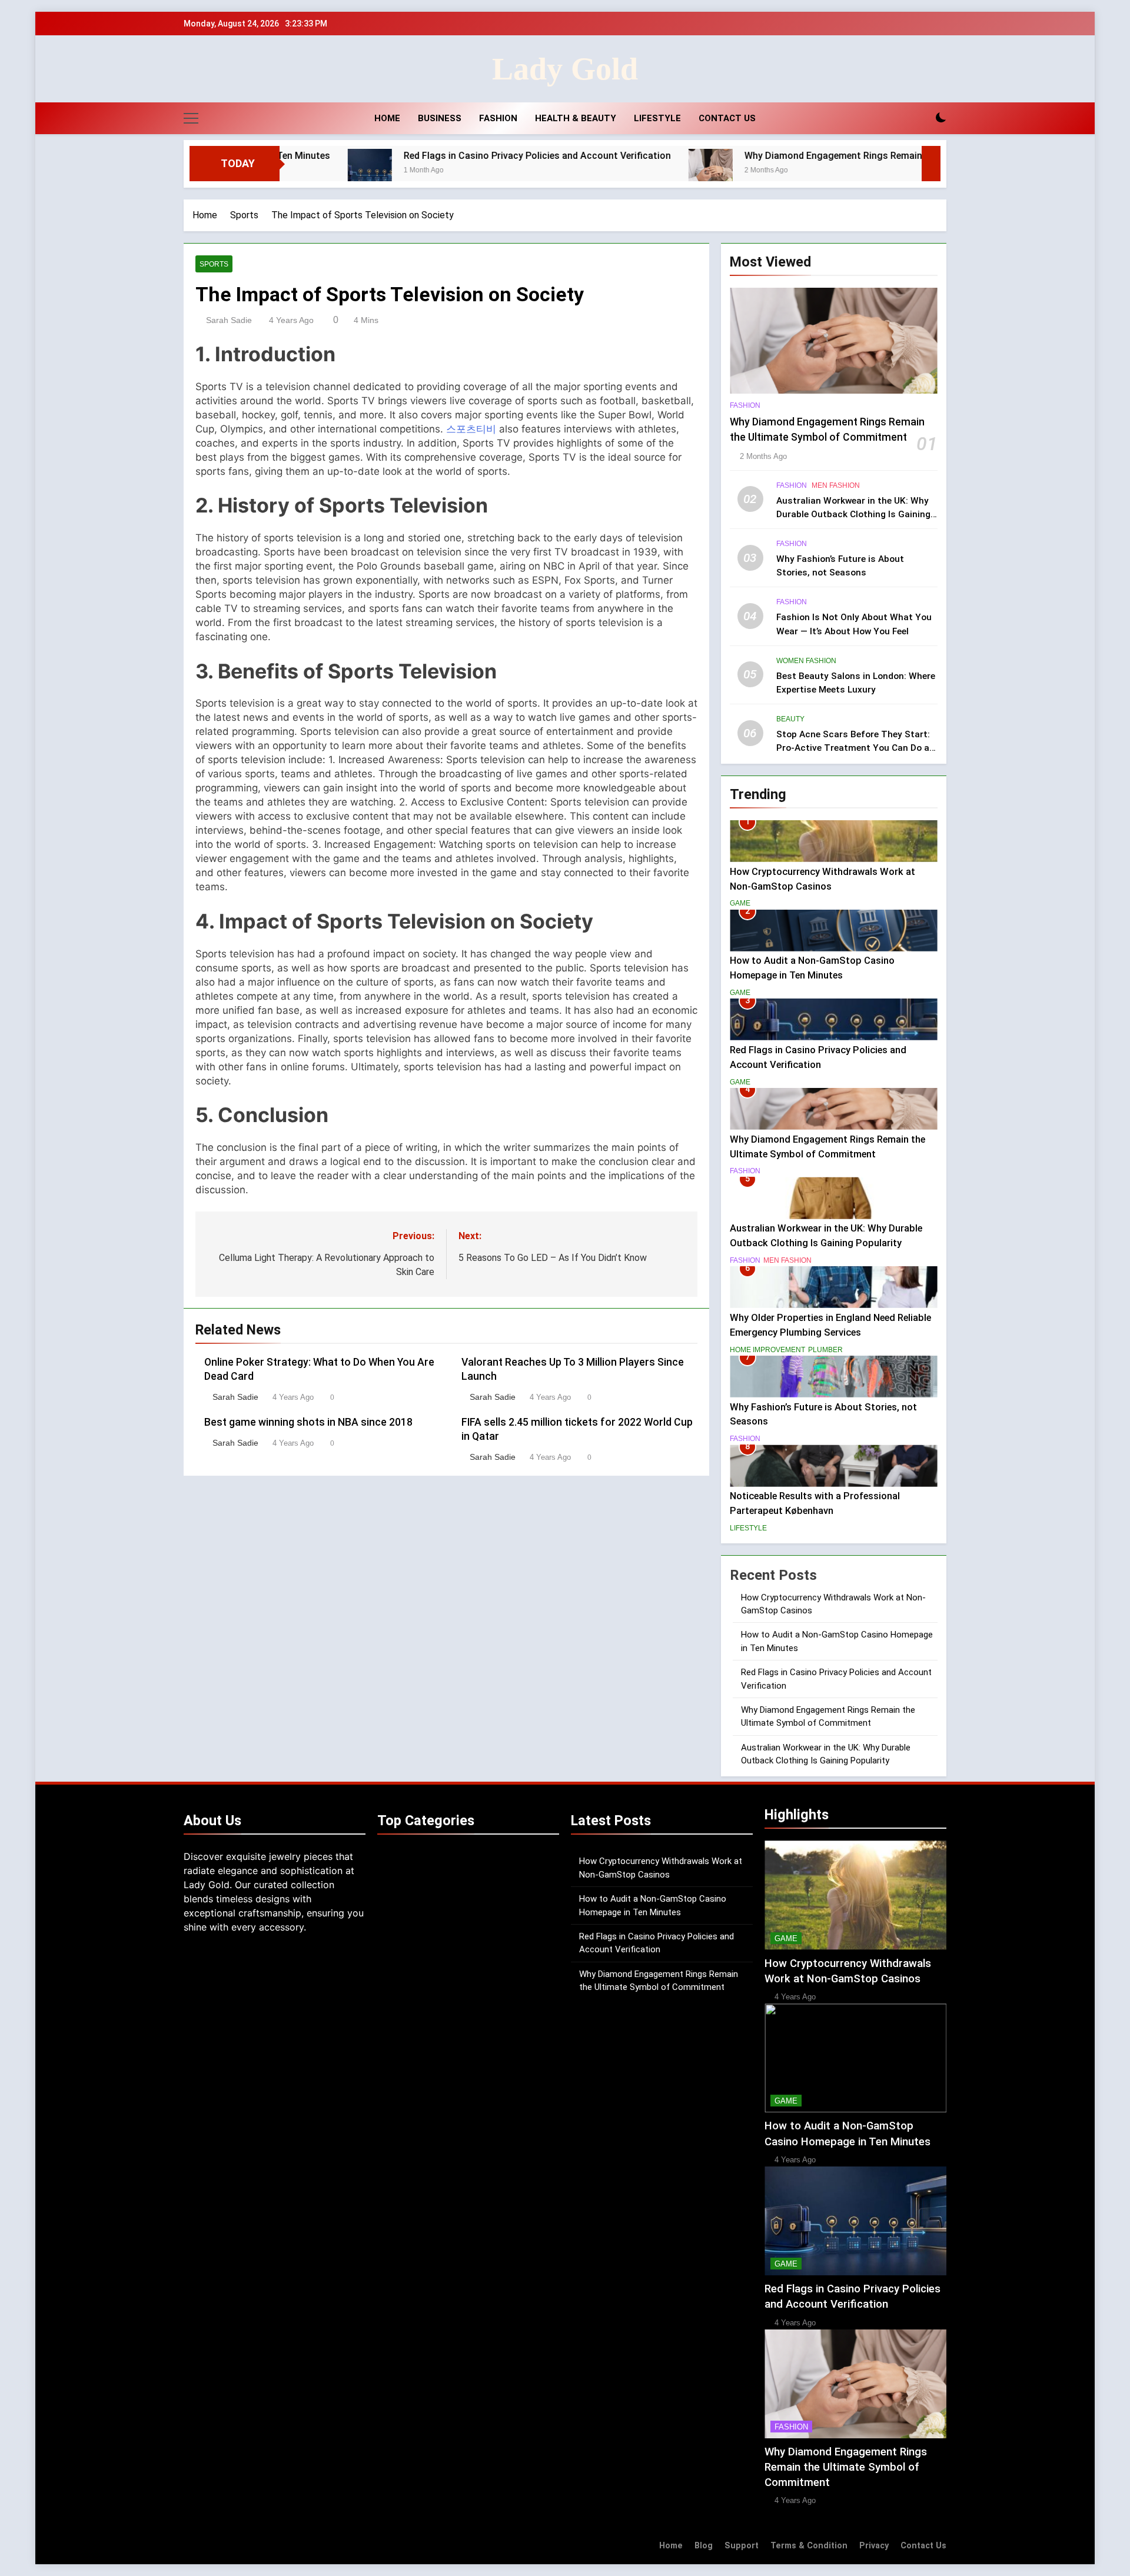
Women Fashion (806, 660)
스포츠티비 (471, 429)
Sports (214, 264)
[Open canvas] (191, 118)
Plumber (825, 1349)
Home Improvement (767, 1349)
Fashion (498, 118)
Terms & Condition (809, 2546)
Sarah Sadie (229, 320)
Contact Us (727, 118)
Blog (704, 2546)
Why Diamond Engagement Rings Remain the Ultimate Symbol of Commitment (795, 156)
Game (740, 903)
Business (440, 118)
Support (742, 2546)
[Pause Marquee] (931, 164)
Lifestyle (657, 118)
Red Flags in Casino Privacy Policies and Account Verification (417, 156)
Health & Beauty (576, 118)
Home (387, 118)
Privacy (874, 2546)
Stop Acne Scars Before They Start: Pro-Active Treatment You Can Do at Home (855, 748)
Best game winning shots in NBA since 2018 (308, 1422)
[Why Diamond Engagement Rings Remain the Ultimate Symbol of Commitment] (590, 171)
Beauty (790, 719)
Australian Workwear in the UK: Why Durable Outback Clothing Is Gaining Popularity (853, 514)
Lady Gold (565, 69)
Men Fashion (836, 485)
